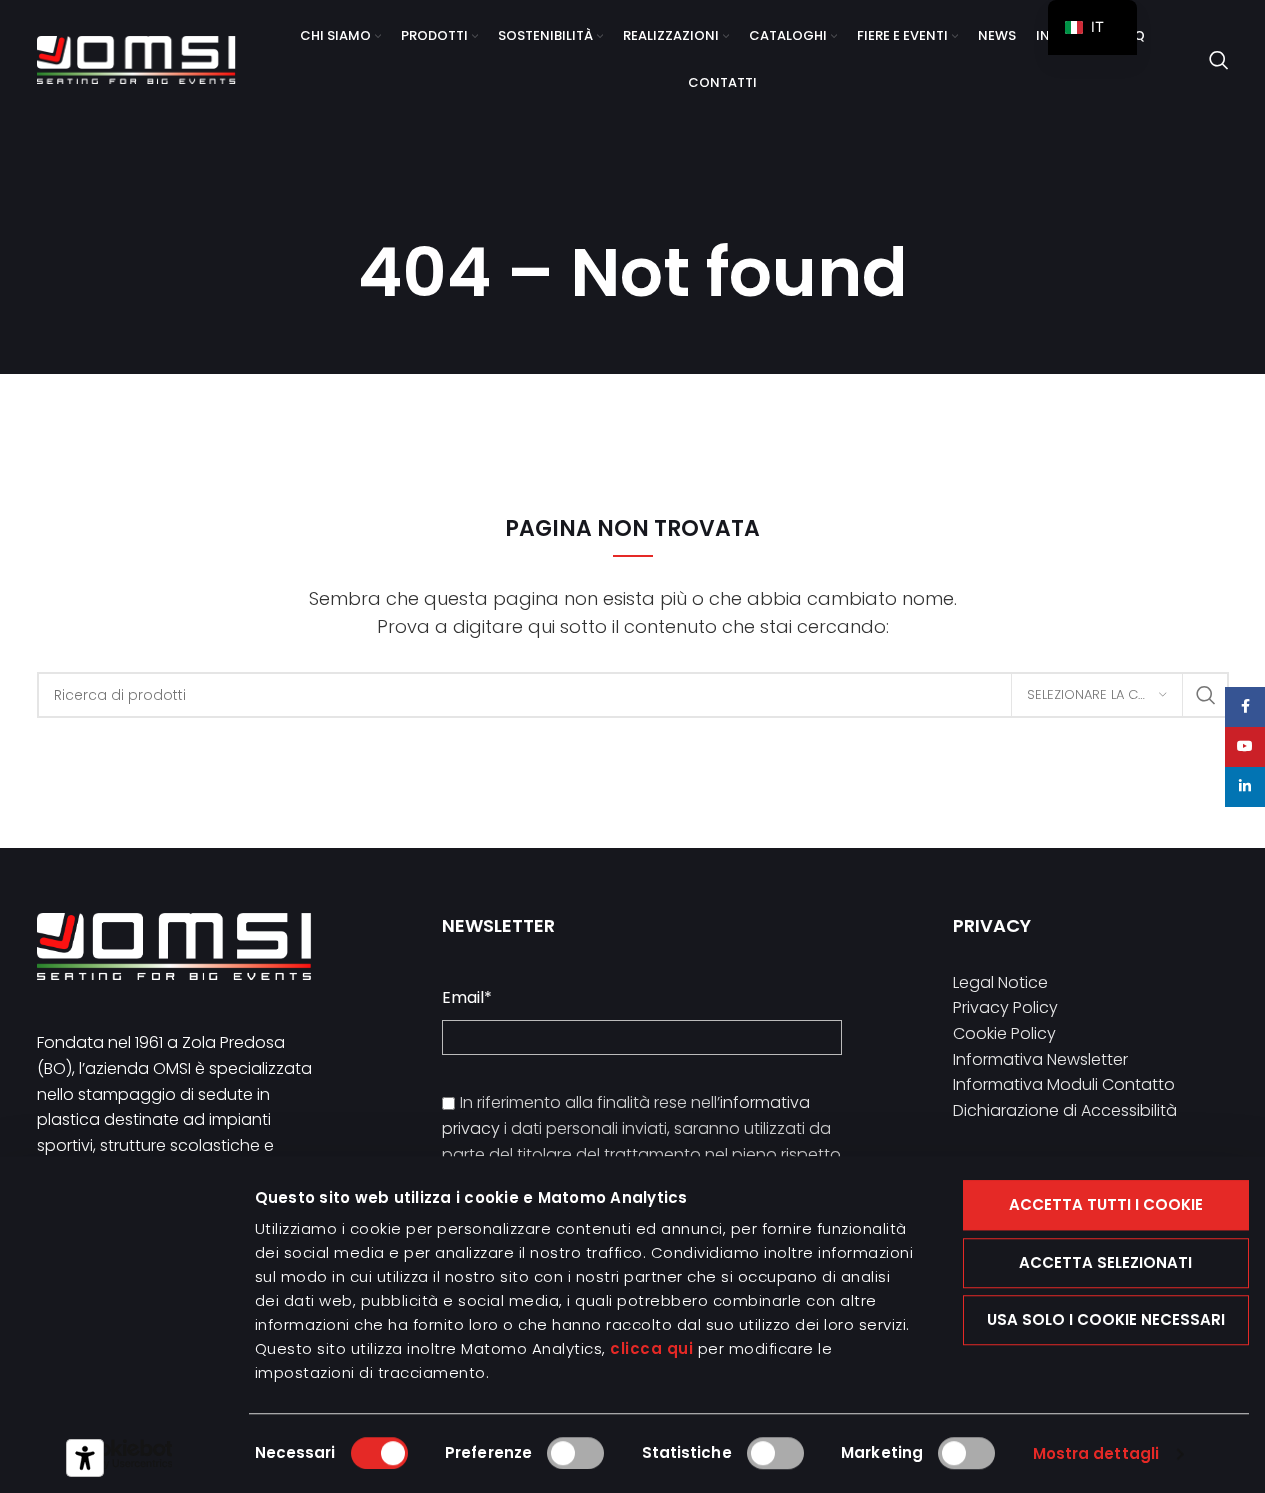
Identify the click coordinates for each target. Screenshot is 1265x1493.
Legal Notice (1000, 982)
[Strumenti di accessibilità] (85, 1458)
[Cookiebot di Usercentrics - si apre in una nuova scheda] (121, 1454)
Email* (467, 997)
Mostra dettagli (1096, 1453)
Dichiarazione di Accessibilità (1065, 1110)
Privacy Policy (1005, 1007)
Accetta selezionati (1105, 1262)
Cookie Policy (1004, 1033)
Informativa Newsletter (1040, 1059)
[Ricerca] (1219, 60)
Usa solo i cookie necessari (1106, 1319)
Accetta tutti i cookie (1106, 1204)
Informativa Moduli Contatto (1064, 1084)
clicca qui (651, 1348)
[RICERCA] (1206, 695)
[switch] (575, 1453)
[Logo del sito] (137, 58)
